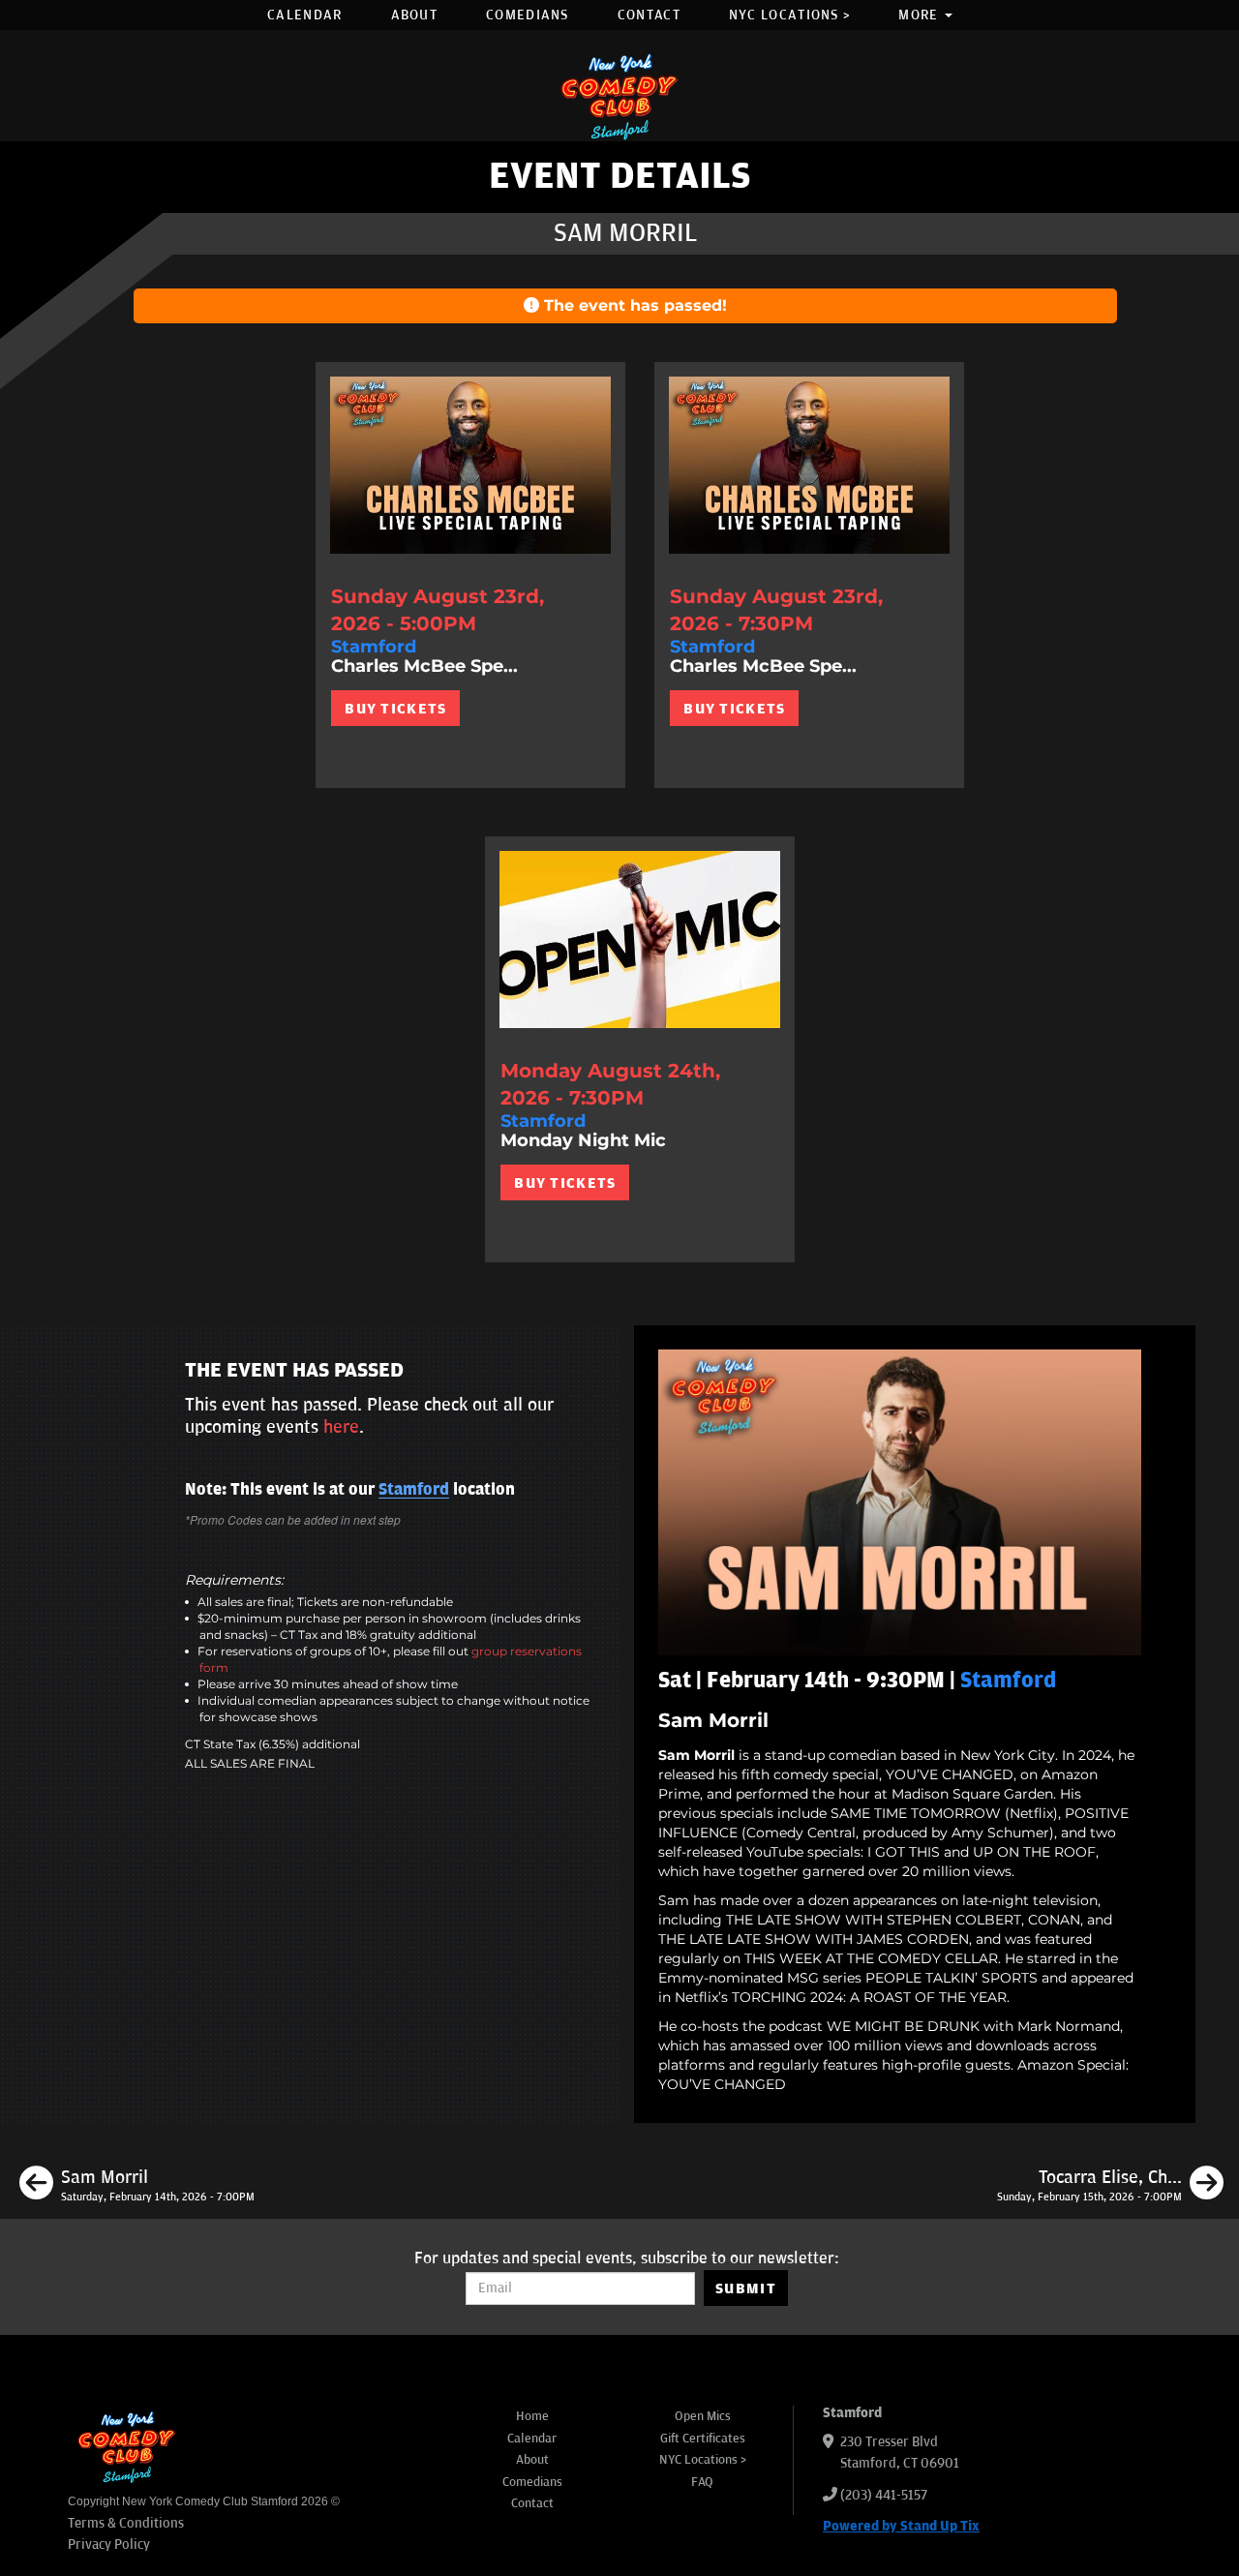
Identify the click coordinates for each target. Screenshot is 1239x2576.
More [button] (921, 15)
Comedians (528, 15)
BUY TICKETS (395, 709)
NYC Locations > (790, 15)
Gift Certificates (703, 2439)
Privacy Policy (109, 2545)
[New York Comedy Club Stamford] (619, 96)
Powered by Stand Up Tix (901, 2526)
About (415, 15)
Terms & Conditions (126, 2523)
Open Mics (703, 2416)
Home (532, 2416)
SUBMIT (746, 2288)
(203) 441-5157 (884, 2495)
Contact (649, 15)
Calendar (304, 15)
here (341, 1427)
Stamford (414, 1490)
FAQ (702, 2482)
